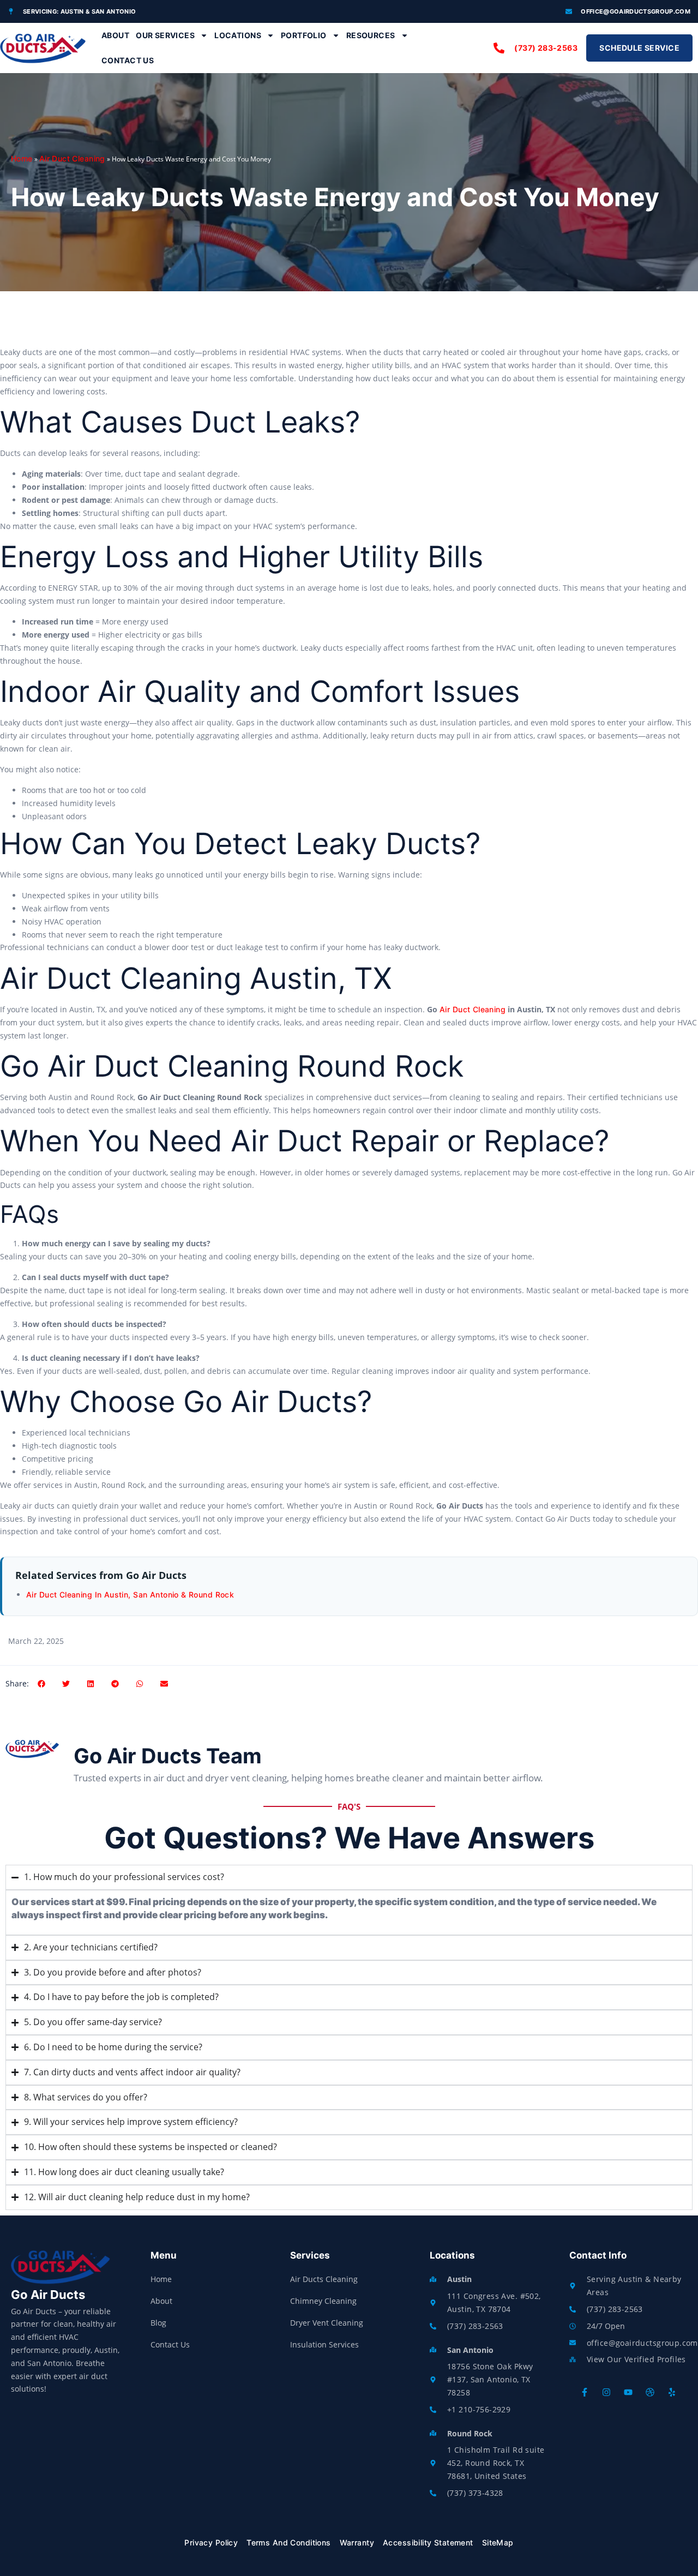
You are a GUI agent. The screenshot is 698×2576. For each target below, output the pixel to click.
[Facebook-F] (585, 2392)
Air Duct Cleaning (72, 158)
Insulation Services (324, 2344)
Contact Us (128, 60)
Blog (158, 2323)
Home (22, 158)
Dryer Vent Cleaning (327, 2323)
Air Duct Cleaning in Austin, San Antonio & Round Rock (130, 1595)
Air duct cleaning (473, 1009)
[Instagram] (606, 2392)
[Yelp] (672, 2392)
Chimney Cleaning (323, 2301)
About (115, 35)
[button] (41, 1683)
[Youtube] (628, 2392)
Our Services (165, 35)
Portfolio (304, 35)
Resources (371, 35)
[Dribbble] (650, 2392)
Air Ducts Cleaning (324, 2279)
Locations (238, 35)
